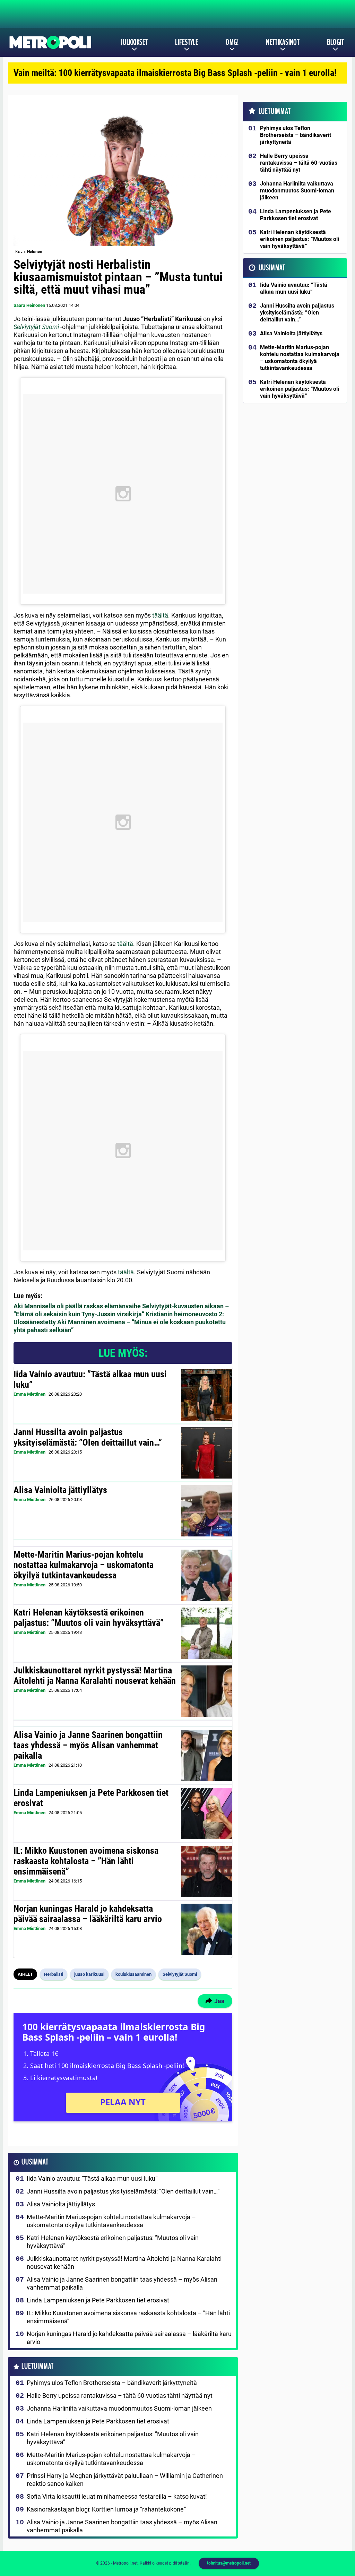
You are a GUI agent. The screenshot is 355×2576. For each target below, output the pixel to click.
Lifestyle (187, 42)
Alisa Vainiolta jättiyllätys (60, 1490)
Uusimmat (35, 2162)
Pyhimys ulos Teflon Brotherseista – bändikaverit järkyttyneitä (112, 2383)
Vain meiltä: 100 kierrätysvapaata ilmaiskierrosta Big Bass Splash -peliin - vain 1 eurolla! (175, 73)
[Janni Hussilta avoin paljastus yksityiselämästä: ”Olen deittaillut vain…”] (207, 1453)
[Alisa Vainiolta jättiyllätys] (207, 1511)
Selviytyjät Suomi (36, 327)
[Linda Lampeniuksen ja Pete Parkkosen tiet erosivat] (207, 1813)
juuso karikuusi (89, 1974)
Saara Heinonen (29, 305)
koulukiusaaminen (133, 1974)
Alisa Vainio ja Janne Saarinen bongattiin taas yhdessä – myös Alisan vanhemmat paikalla (88, 1745)
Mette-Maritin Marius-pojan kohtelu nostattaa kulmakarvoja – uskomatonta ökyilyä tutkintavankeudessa (84, 1565)
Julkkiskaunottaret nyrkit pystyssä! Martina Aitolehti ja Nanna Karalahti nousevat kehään (95, 1675)
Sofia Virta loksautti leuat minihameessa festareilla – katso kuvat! (117, 2496)
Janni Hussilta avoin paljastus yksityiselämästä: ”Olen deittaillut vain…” (88, 1437)
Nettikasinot (283, 42)
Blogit (335, 42)
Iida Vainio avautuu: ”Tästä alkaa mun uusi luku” (90, 1379)
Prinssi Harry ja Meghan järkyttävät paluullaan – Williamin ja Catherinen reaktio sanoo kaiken (125, 2480)
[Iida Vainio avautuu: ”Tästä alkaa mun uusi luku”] (207, 1395)
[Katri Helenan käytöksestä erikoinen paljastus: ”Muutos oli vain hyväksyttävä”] (207, 1633)
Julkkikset (134, 42)
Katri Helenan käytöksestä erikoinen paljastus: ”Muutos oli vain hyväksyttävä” (89, 1618)
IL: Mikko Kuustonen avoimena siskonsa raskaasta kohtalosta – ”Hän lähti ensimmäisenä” (86, 1861)
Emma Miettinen (29, 1394)
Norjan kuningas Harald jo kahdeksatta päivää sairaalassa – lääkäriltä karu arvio (88, 1914)
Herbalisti (54, 1974)
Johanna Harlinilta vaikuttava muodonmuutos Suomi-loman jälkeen (119, 2408)
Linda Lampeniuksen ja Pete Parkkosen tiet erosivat (91, 1798)
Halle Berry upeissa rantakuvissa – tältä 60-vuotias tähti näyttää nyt (120, 2396)
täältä (160, 615)
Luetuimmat (38, 2366)
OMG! (232, 42)
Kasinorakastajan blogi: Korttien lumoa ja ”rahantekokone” (106, 2509)
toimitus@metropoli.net (229, 2563)
